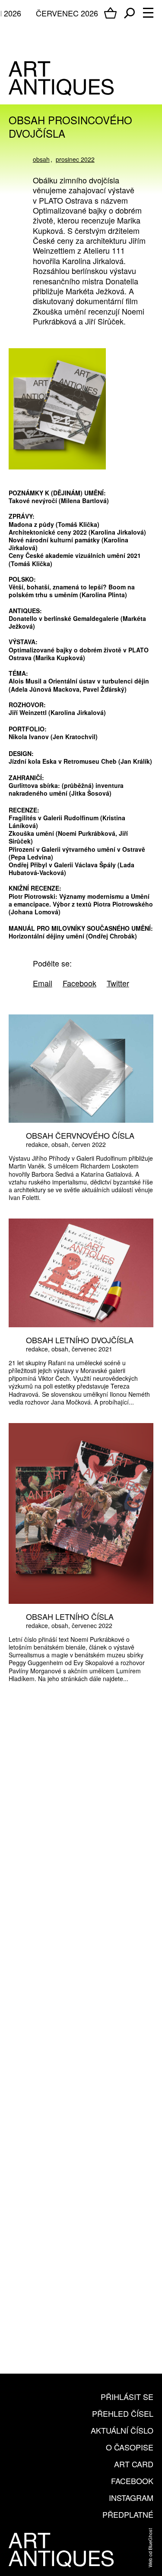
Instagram (131, 2497)
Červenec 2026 (67, 13)
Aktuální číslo (122, 2430)
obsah (41, 159)
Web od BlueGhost (150, 2548)
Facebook (132, 2481)
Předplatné (128, 2514)
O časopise (130, 2447)
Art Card (134, 2464)
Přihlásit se (127, 2396)
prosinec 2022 (75, 159)
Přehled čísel (123, 2413)
